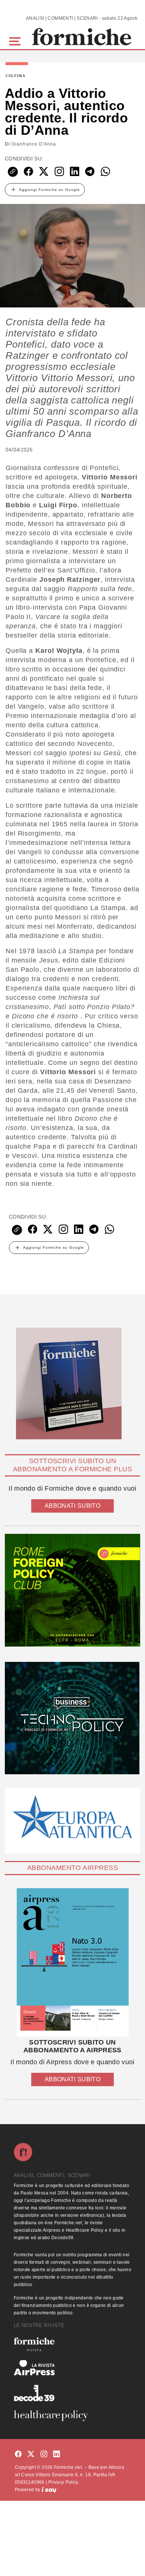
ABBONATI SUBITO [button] (72, 1506)
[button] (16, 40)
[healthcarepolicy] (72, 2416)
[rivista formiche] (72, 1962)
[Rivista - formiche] (72, 2344)
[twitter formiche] (31, 2454)
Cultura (15, 76)
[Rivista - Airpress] (72, 2368)
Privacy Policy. (64, 2482)
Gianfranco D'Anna (34, 144)
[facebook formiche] (18, 2454)
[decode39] (72, 2393)
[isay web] (49, 2490)
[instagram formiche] (44, 2454)
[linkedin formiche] (57, 2454)
